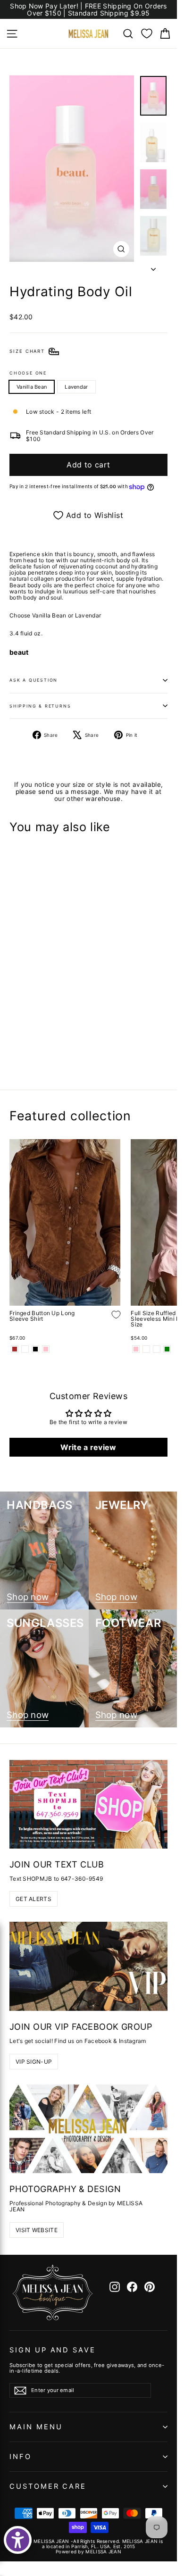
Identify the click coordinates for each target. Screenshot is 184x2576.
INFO (21, 2457)
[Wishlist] (147, 33)
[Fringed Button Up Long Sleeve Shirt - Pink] (46, 1349)
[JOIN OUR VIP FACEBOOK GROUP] (88, 1966)
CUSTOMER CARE (48, 2486)
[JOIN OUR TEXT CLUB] (88, 1804)
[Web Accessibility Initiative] (18, 2540)
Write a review (88, 1447)
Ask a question (33, 680)
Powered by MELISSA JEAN (88, 2551)
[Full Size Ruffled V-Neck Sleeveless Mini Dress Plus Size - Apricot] (146, 1349)
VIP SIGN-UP (34, 2062)
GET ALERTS (33, 1899)
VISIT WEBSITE (37, 2230)
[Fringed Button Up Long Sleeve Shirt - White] (25, 1349)
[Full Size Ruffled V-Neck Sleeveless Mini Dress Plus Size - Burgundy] (157, 1349)
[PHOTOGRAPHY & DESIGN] (88, 2129)
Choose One (28, 373)
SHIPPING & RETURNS (40, 706)
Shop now (28, 1597)
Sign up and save (53, 2350)
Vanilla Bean (32, 387)
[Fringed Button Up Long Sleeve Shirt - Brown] (15, 1349)
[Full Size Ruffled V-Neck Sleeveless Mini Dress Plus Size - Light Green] (167, 1349)
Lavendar (76, 387)
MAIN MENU (36, 2427)
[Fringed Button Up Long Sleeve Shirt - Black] (35, 1349)
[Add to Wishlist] (109, 1033)
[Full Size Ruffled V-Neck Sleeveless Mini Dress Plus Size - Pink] (136, 1349)
